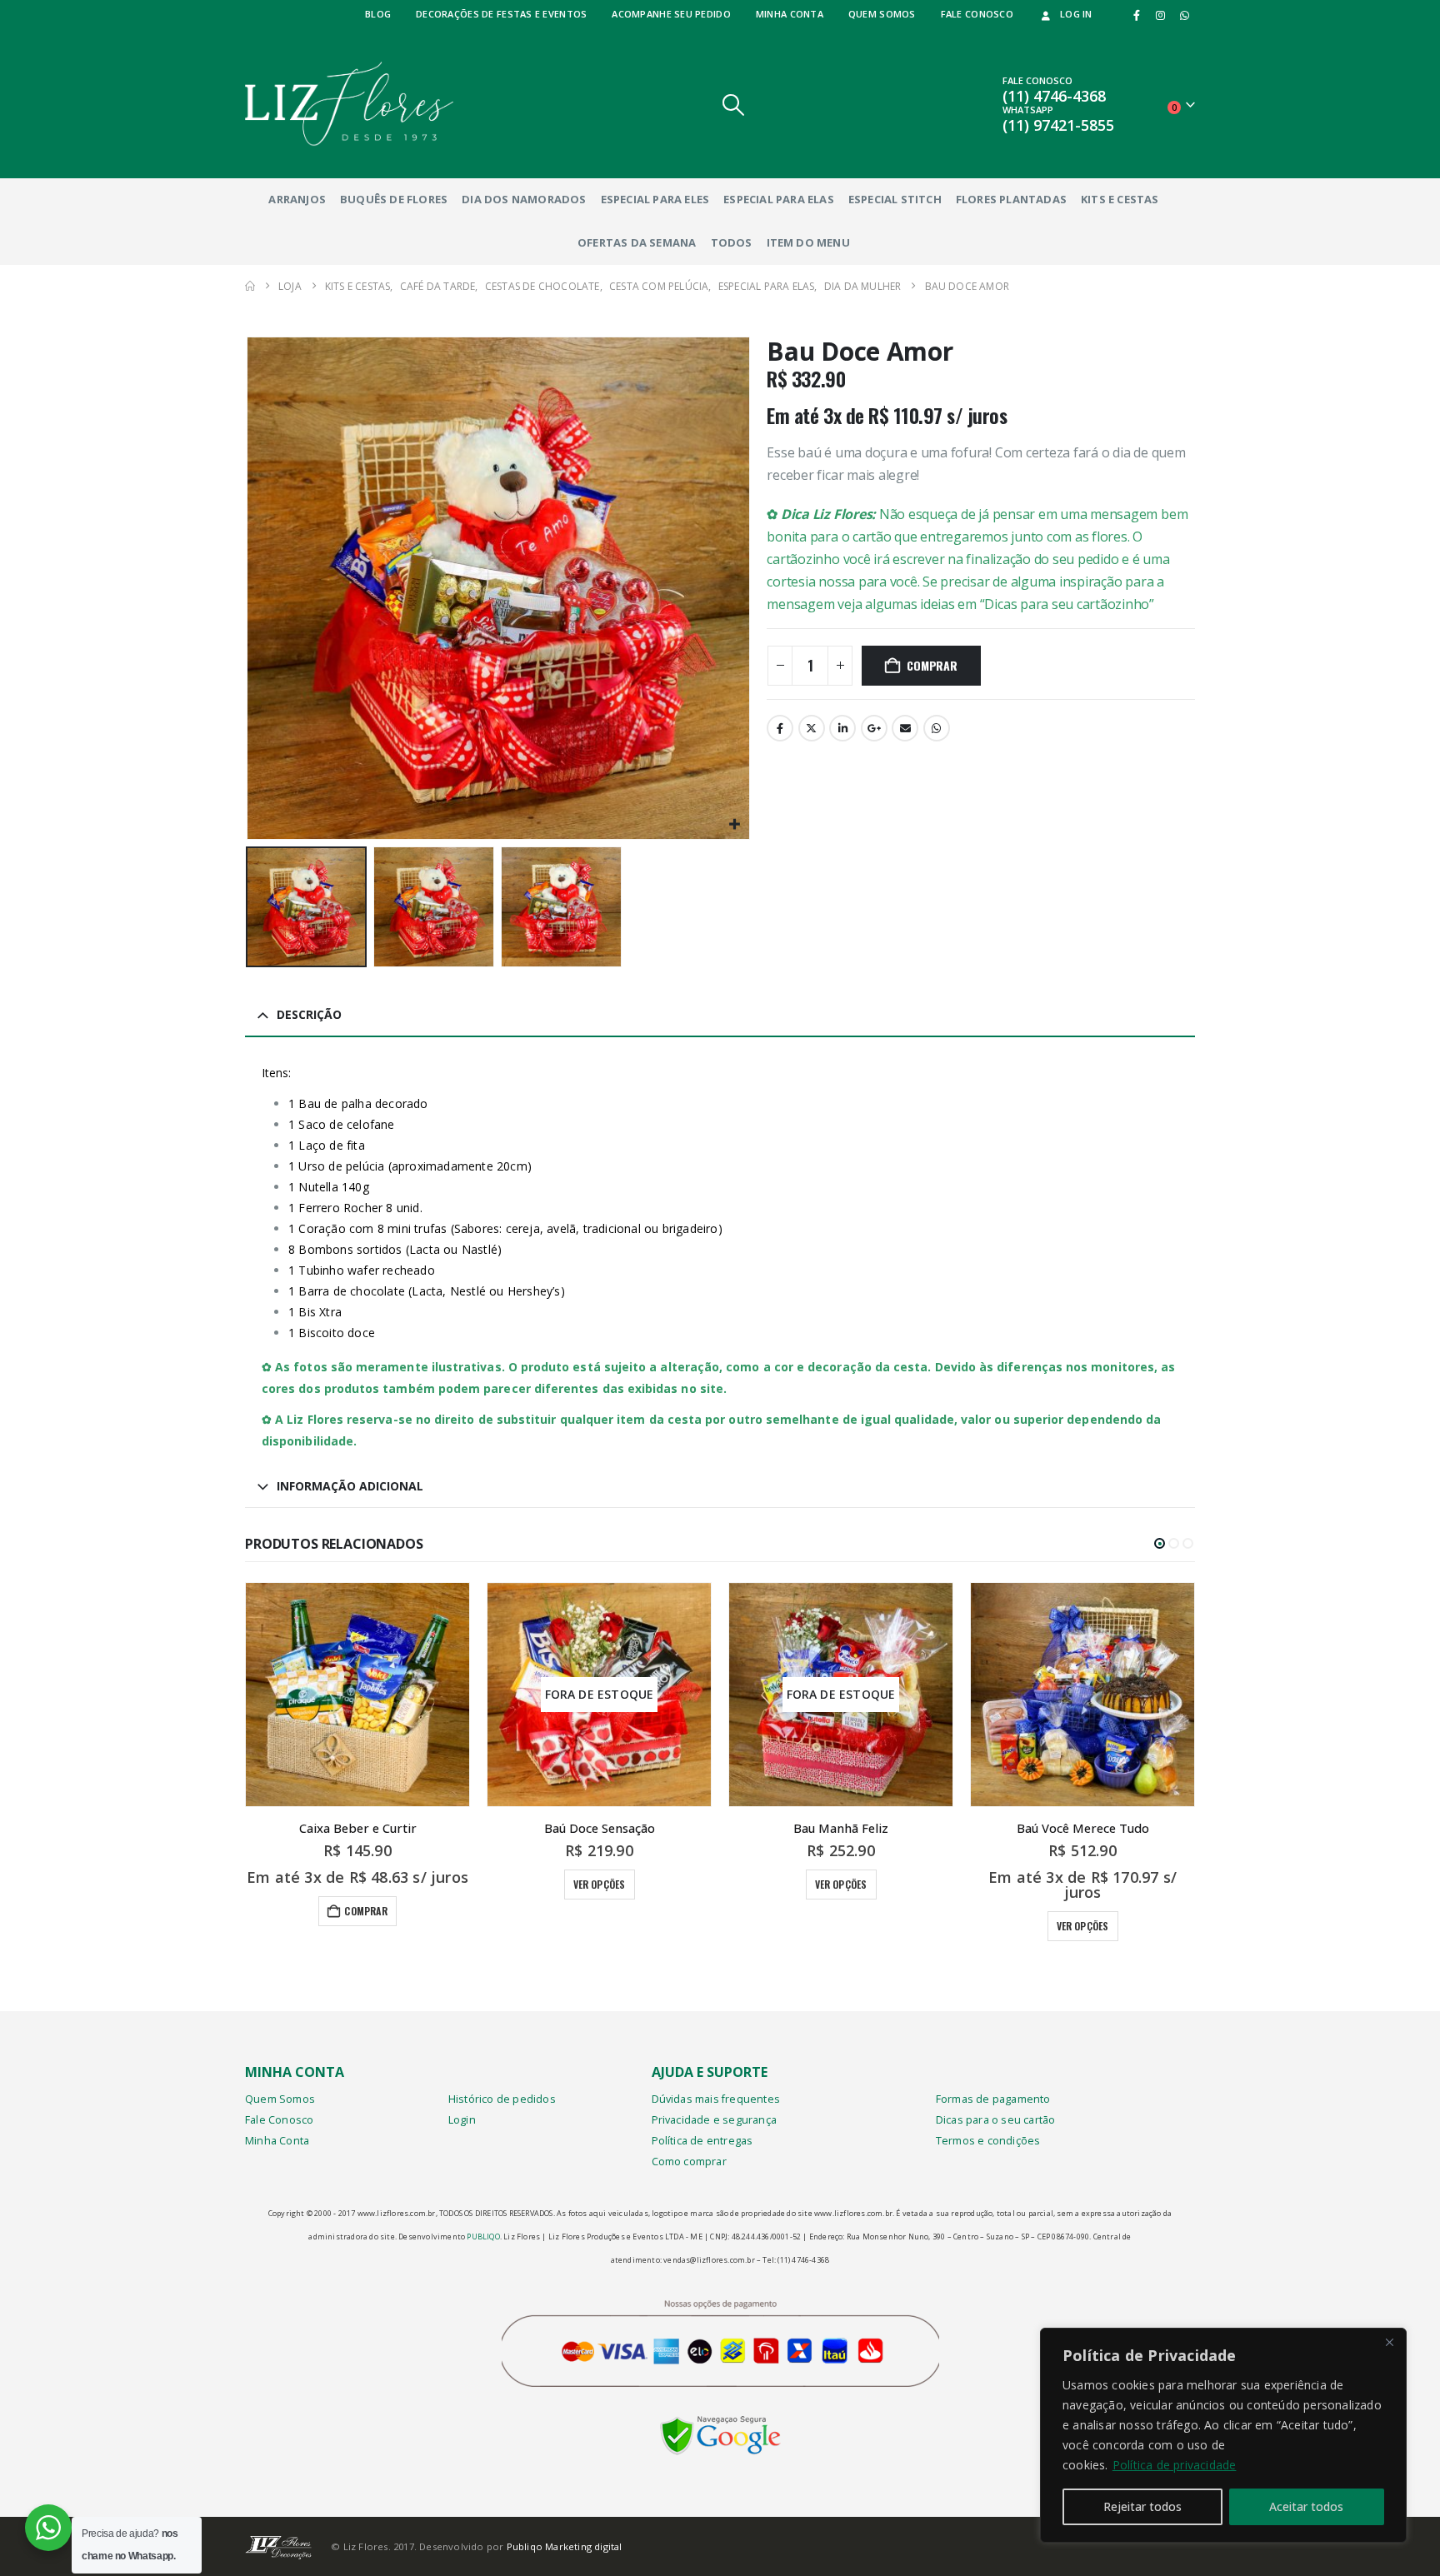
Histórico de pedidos (502, 2099)
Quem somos (882, 14)
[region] (1223, 2435)
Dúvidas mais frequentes (716, 2099)
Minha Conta (277, 2141)
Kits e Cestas (1120, 199)
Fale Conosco (279, 2120)
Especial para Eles (655, 199)
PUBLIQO (483, 2237)
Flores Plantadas (1011, 199)
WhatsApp (937, 728)
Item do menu (808, 242)
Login (462, 2120)
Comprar (932, 665)
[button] (734, 105)
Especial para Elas (779, 199)
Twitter (812, 728)
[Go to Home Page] (250, 286)
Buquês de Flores (394, 199)
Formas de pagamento (993, 2099)
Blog (378, 14)
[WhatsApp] (1184, 15)
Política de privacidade (1175, 2465)
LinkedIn (842, 728)
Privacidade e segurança (715, 2120)
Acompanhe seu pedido (671, 14)
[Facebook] (1137, 15)
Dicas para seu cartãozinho (1067, 604)
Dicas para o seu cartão (996, 2120)
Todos (732, 242)
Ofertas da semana (637, 242)
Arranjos (297, 199)
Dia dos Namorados (524, 199)
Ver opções (600, 1884)
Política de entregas (702, 2141)
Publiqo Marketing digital (565, 2546)
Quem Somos (280, 2099)
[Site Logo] (349, 104)
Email (905, 728)
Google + (874, 728)
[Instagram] (1161, 15)
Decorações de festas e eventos (501, 14)
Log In (1076, 14)
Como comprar (689, 2162)
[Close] (1389, 2342)
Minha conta (790, 14)
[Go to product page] (357, 1695)
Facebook (780, 728)
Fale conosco (977, 14)
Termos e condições (988, 2141)
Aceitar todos (1306, 2506)
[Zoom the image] (720, 2427)
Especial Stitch (895, 199)
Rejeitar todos (1142, 2506)
